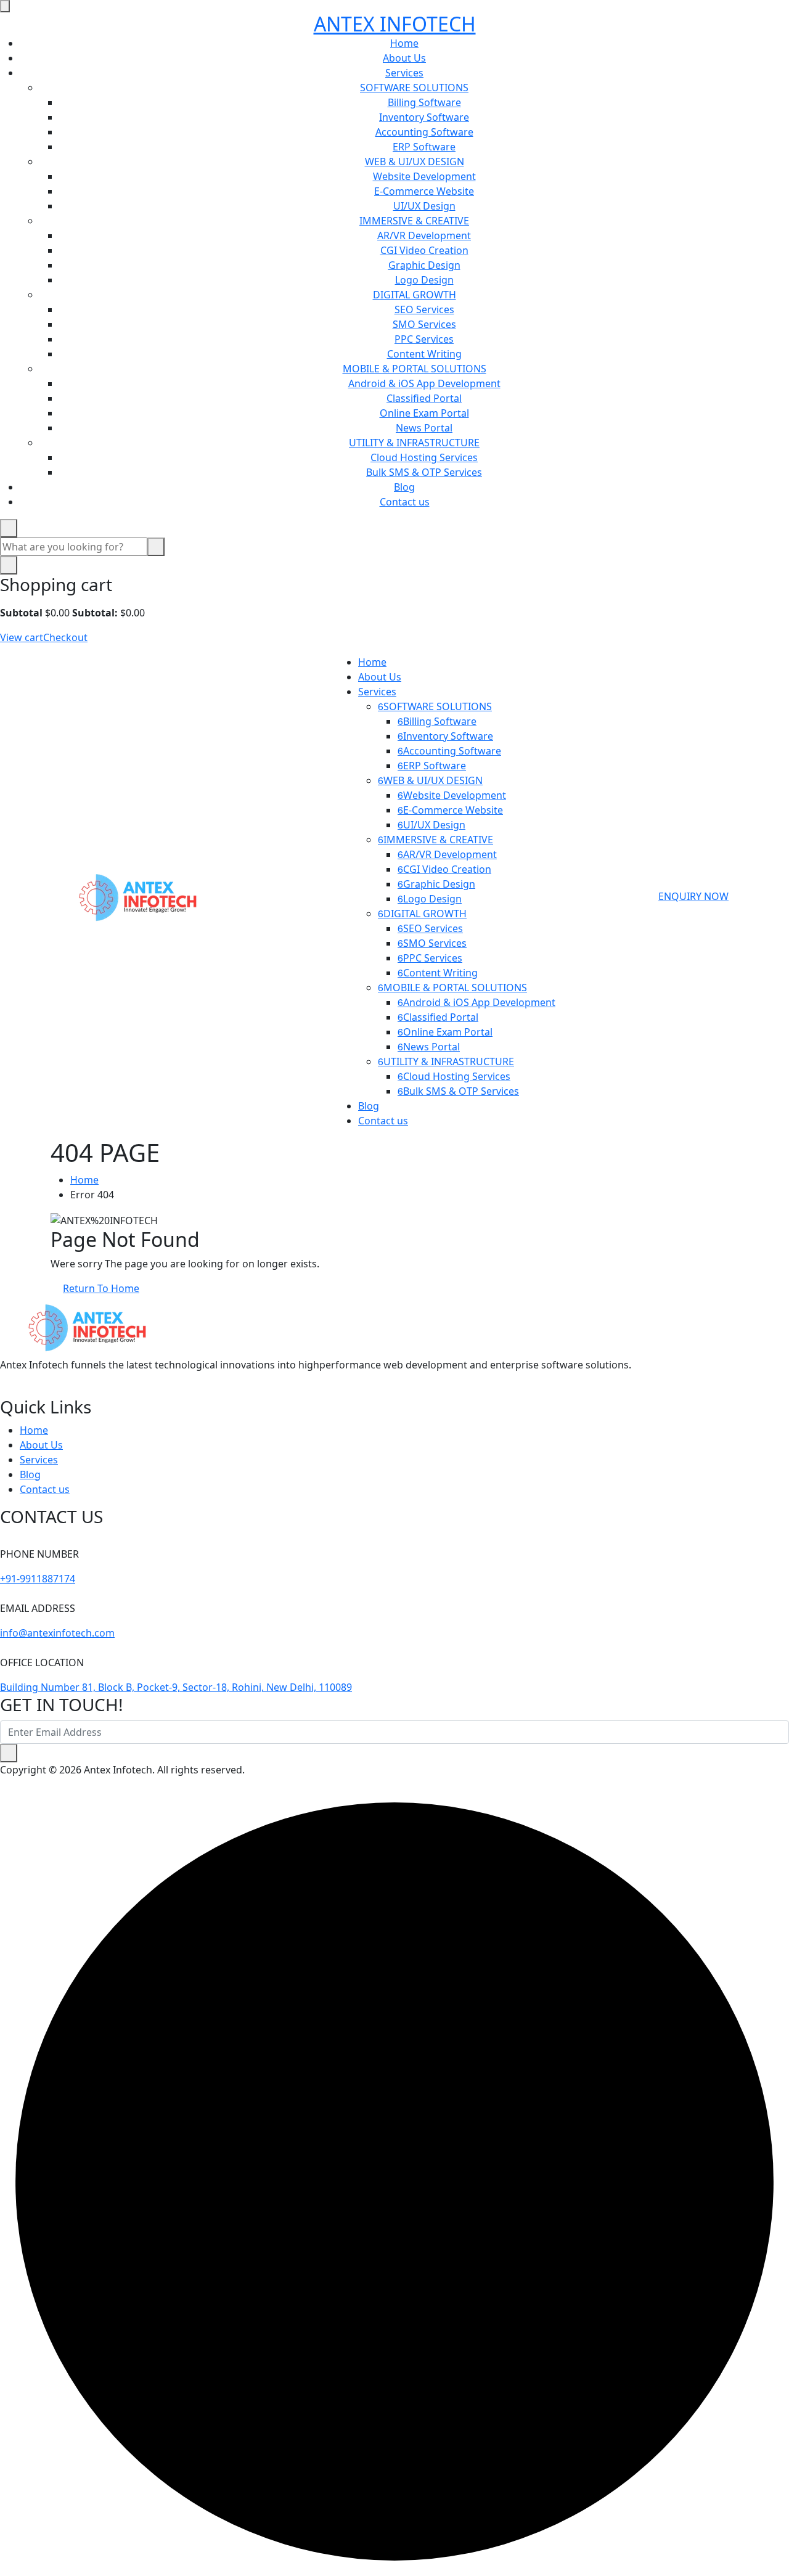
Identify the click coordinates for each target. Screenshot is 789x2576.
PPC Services (424, 339)
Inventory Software (424, 117)
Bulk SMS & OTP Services (424, 472)
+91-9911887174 (38, 1579)
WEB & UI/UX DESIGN (415, 162)
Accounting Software (424, 132)
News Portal (424, 428)
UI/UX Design (424, 206)
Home (404, 43)
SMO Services (424, 324)
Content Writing (424, 354)
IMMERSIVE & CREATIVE (414, 221)
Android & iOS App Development (424, 383)
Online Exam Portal (424, 413)
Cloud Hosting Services (424, 457)
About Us (404, 58)
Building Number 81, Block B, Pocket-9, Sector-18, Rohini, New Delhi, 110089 (176, 1687)
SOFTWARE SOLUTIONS (414, 88)
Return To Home (101, 1288)
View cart (22, 637)
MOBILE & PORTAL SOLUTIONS (415, 369)
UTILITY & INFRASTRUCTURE (414, 443)
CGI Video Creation (424, 250)
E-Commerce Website (424, 191)
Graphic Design (424, 265)
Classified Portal (424, 398)
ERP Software (424, 147)
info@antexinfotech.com (57, 1633)
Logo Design (424, 280)
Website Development (424, 176)
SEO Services (424, 309)
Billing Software (424, 102)
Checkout (65, 637)
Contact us (405, 502)
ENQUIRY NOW (693, 896)
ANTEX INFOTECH (395, 24)
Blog (404, 487)
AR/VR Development (424, 235)
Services (404, 73)
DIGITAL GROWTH (415, 295)
